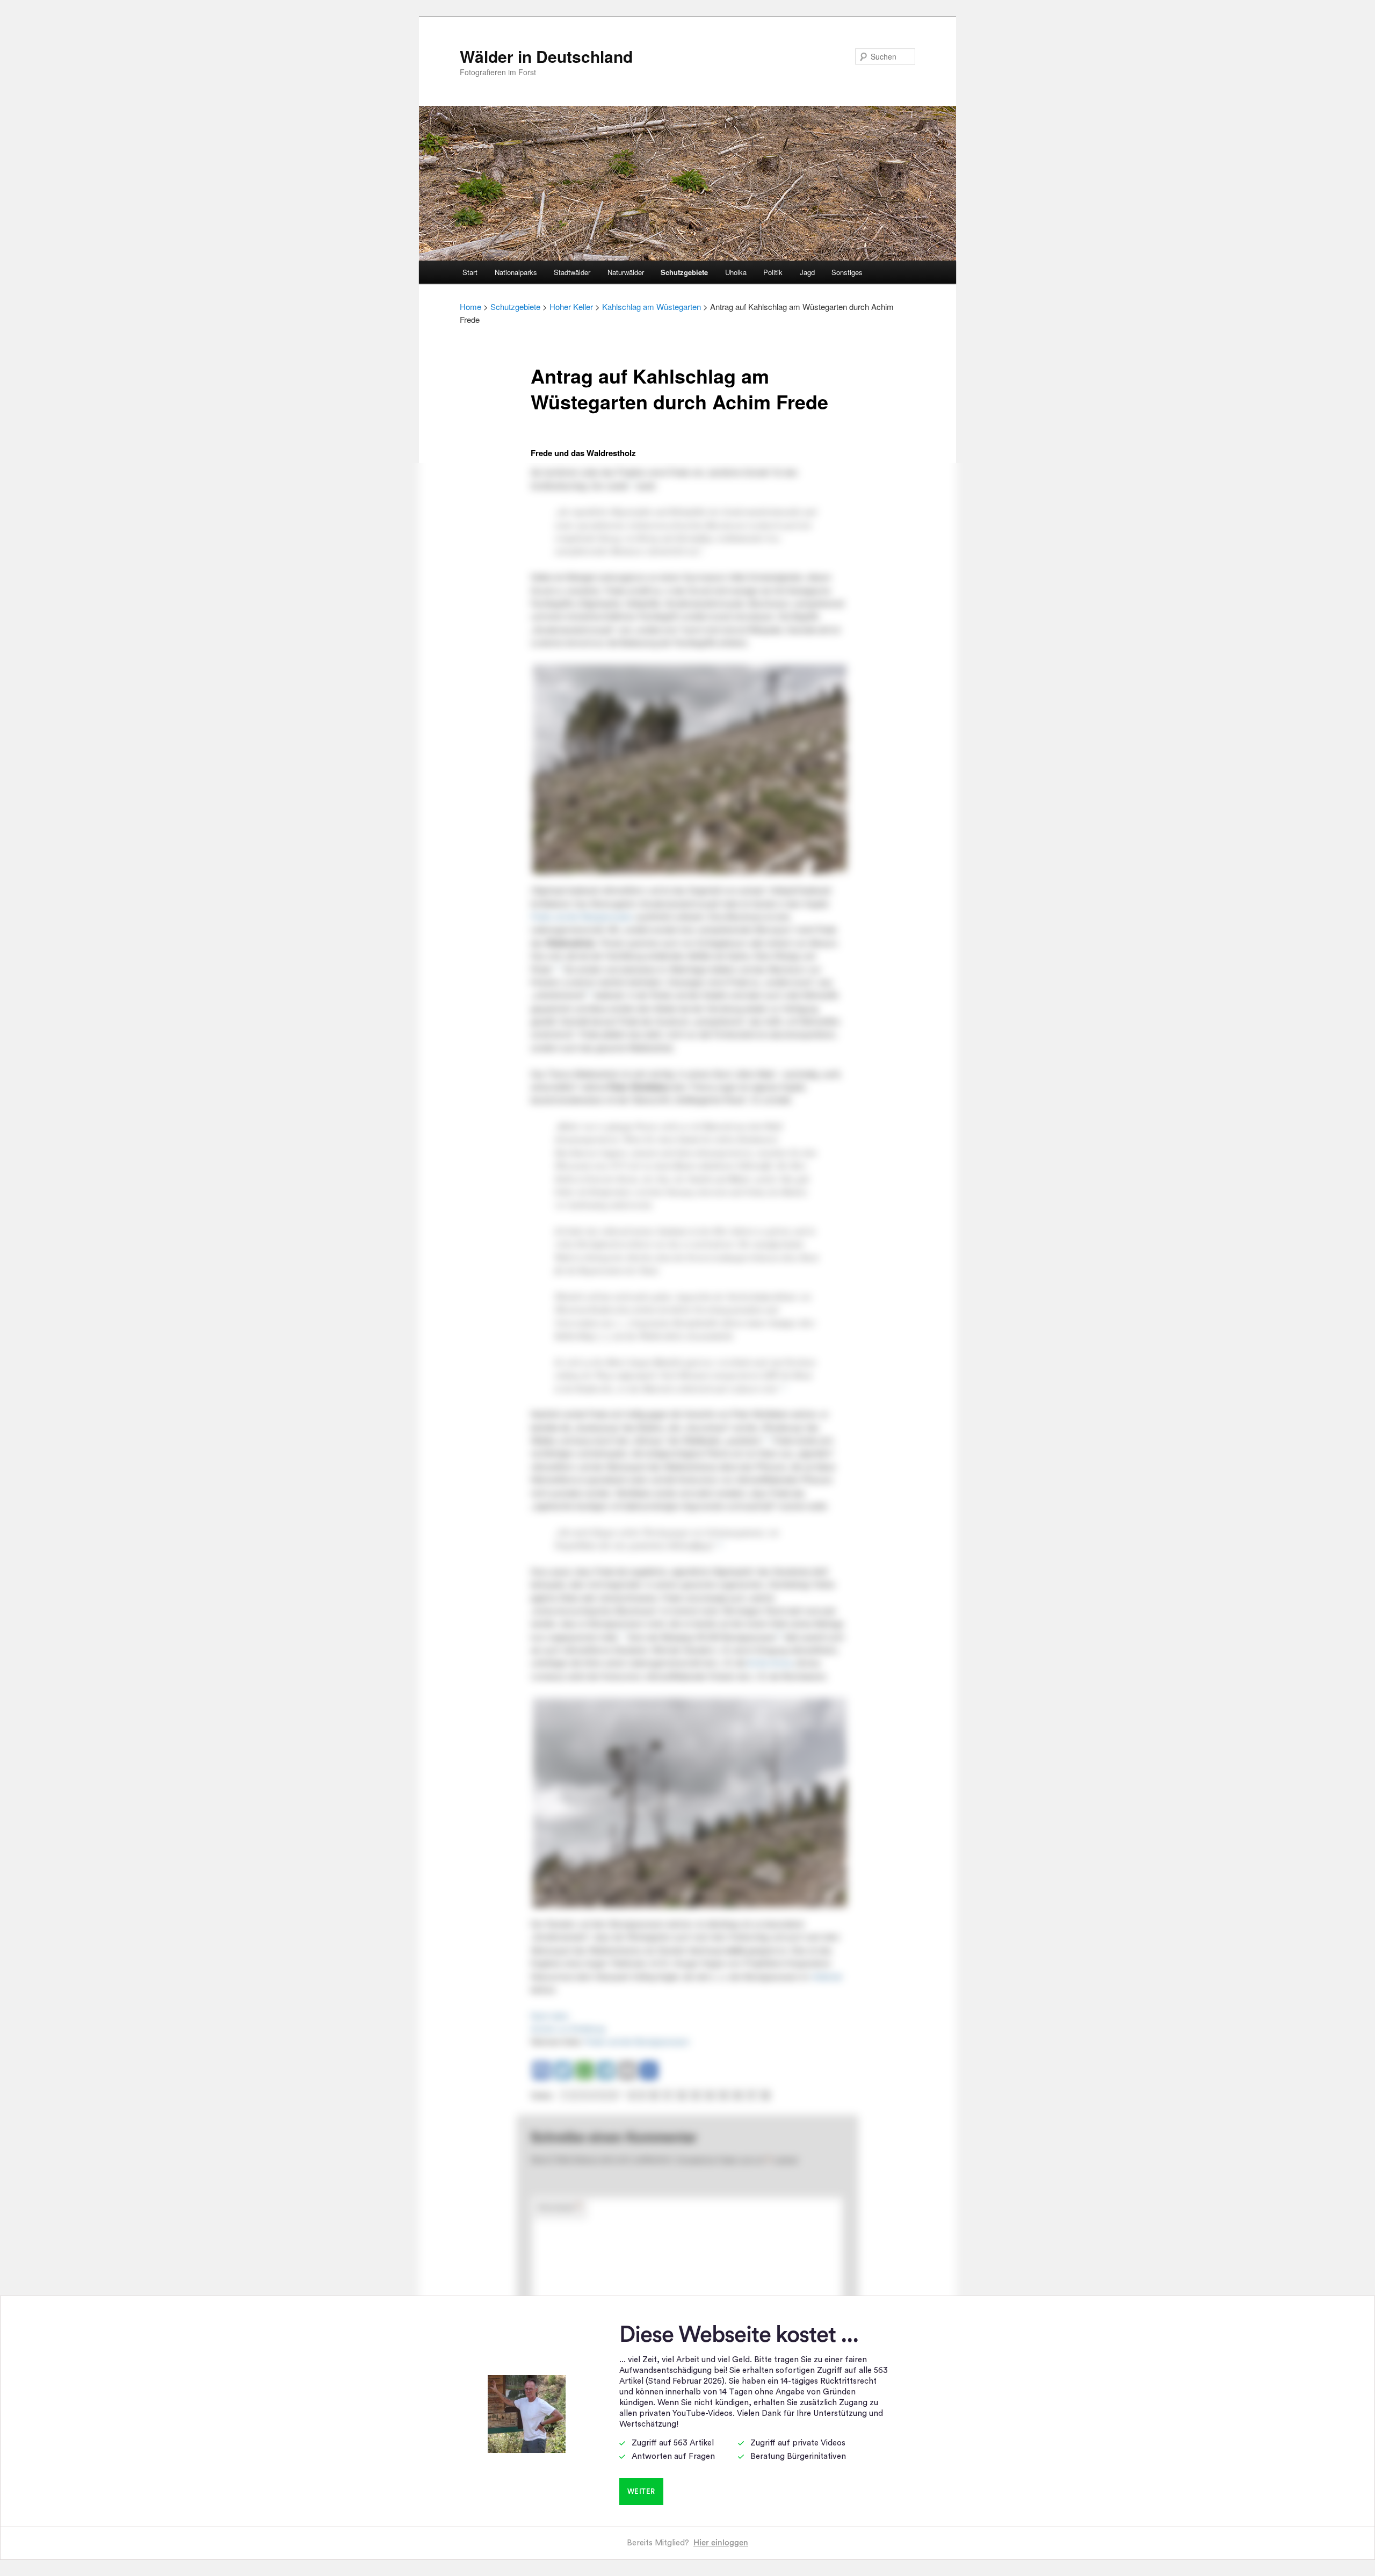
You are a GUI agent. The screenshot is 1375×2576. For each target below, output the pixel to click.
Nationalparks (516, 272)
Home (471, 306)
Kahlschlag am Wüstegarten (652, 306)
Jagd (807, 272)
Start (470, 272)
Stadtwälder (572, 272)
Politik (773, 272)
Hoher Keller (571, 306)
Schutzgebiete (684, 272)
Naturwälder (626, 272)
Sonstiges (847, 272)
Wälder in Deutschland (546, 56)
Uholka (736, 272)
